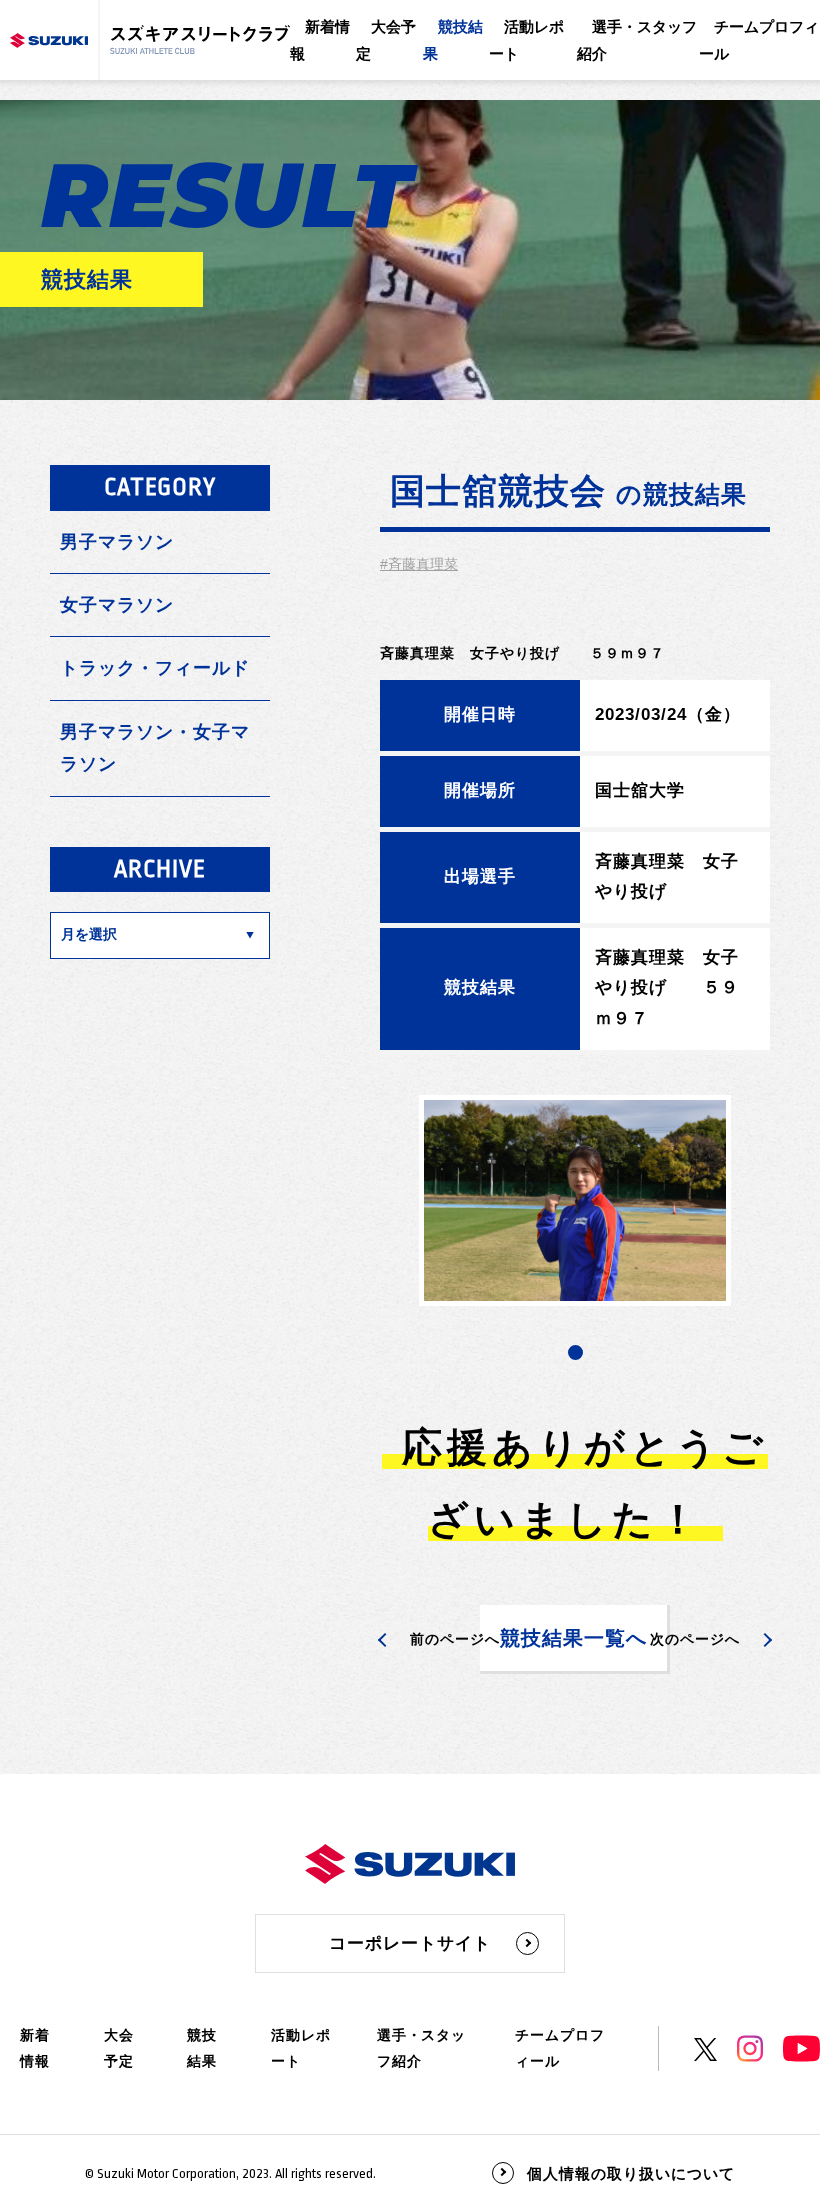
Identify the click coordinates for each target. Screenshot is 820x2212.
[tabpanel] (575, 1200)
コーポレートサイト (410, 1943)
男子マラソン (117, 542)
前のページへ (455, 1639)
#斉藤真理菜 (419, 564)
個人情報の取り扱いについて (631, 2173)
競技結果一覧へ (573, 1638)
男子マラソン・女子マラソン (155, 748)
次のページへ (695, 1639)
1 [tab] (575, 1352)
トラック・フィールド (155, 668)
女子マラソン (117, 605)
